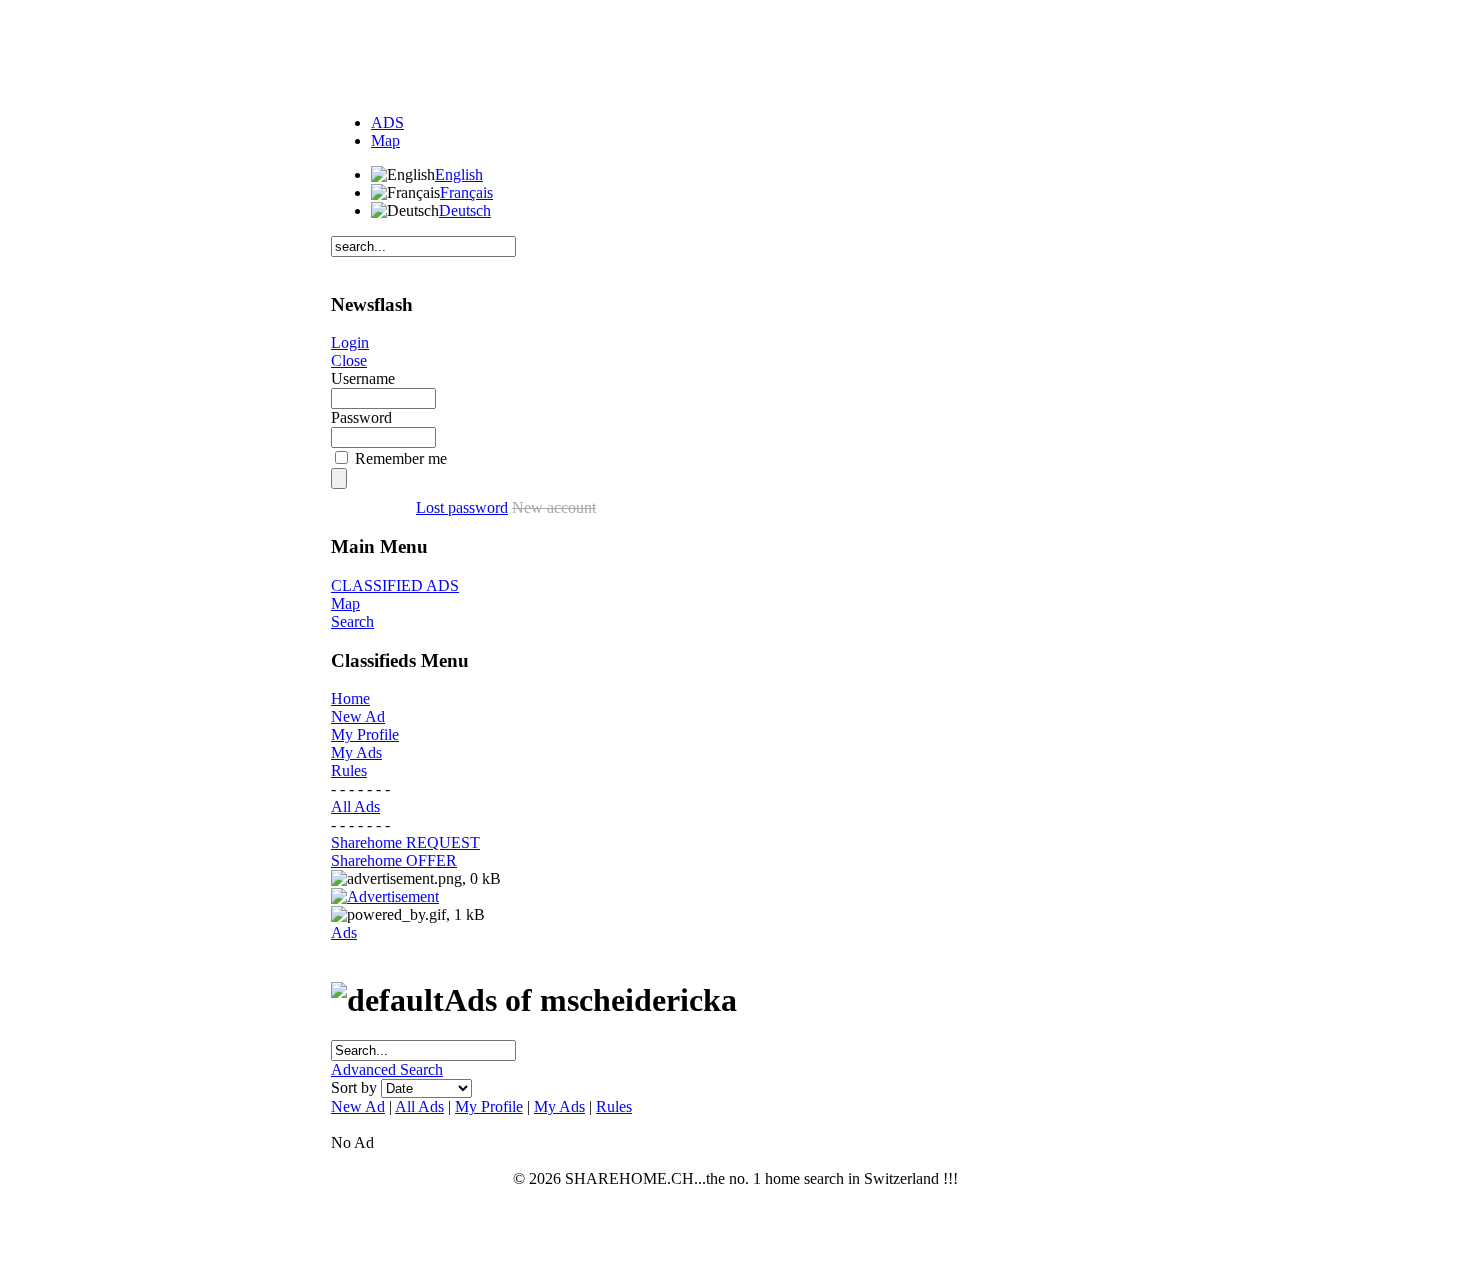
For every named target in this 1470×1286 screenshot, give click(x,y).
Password (361, 417)
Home (350, 698)
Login (350, 342)
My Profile (365, 734)
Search (352, 621)
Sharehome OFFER (394, 860)
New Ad (358, 716)
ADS (387, 122)
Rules (349, 770)
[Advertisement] (735, 53)
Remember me (401, 458)
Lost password (462, 507)
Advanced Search (387, 1069)
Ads (344, 932)
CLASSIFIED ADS (395, 585)
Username (363, 378)
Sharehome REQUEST (405, 842)
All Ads (355, 806)
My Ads (356, 752)
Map (385, 140)
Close (349, 360)
